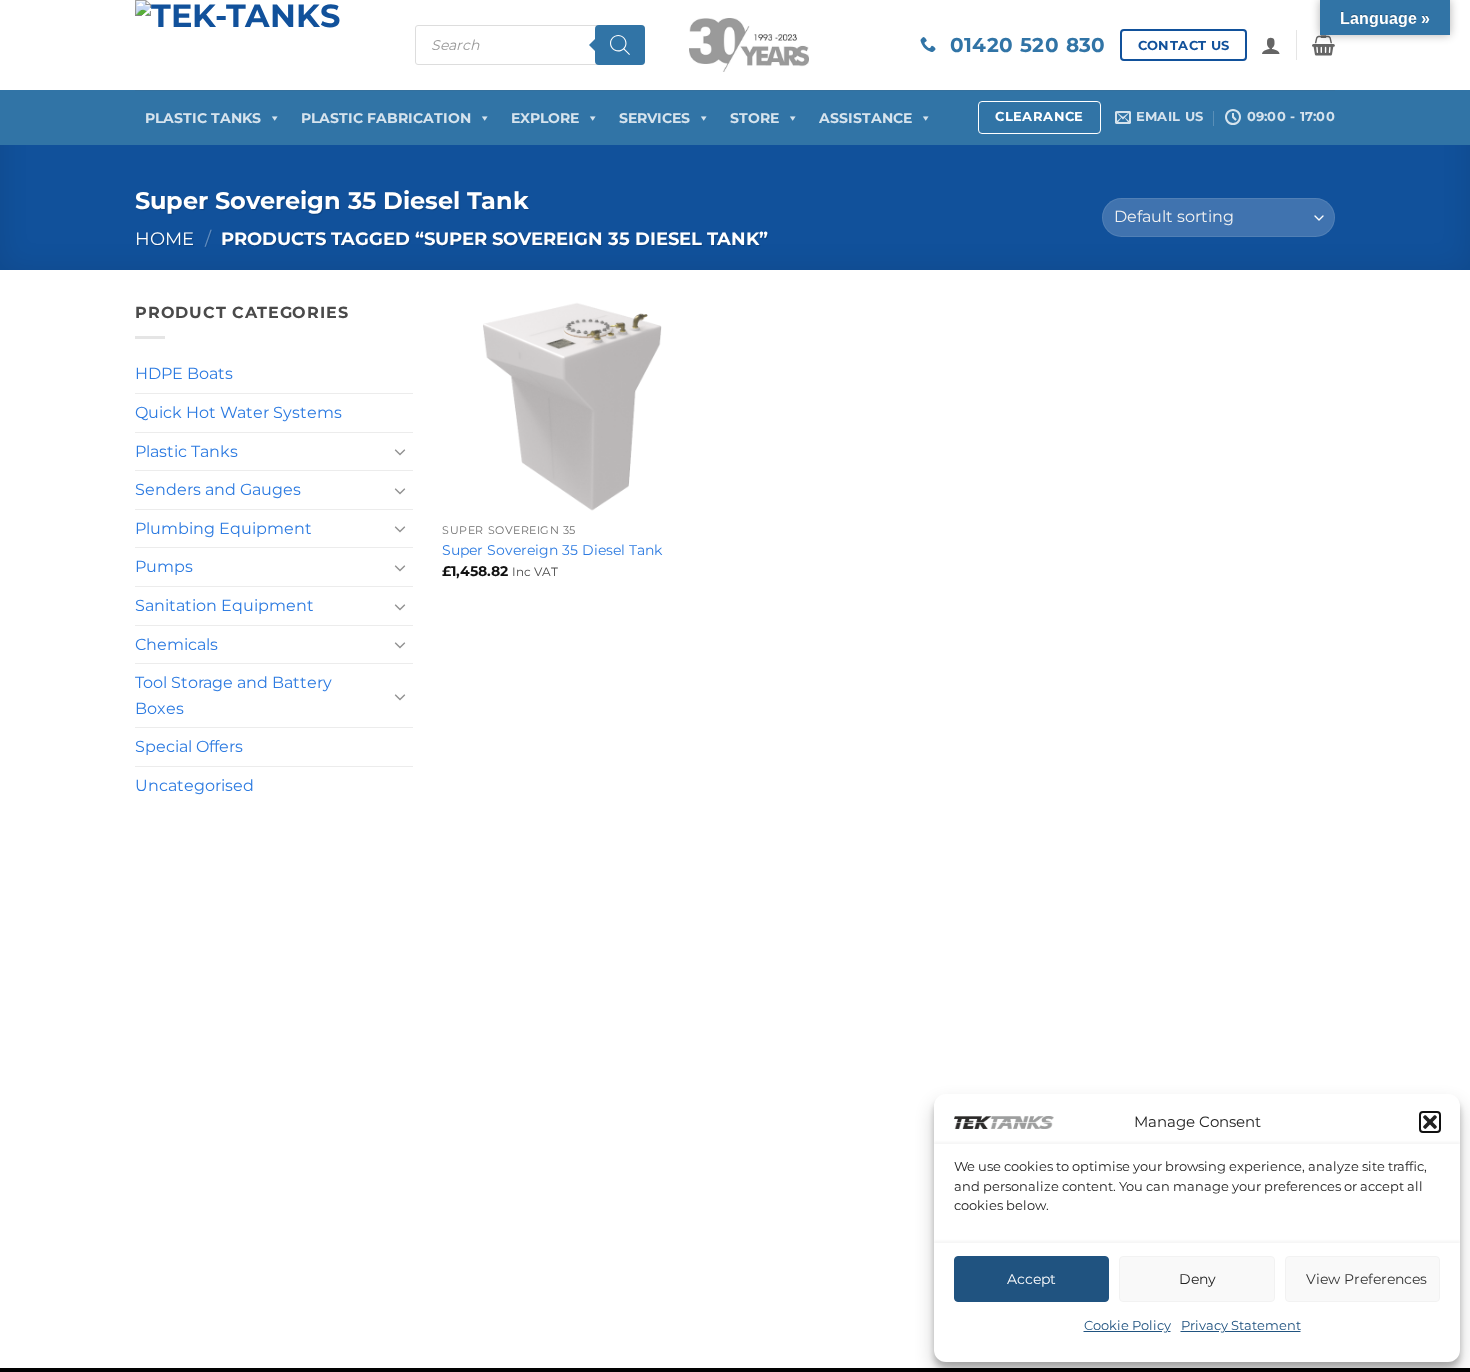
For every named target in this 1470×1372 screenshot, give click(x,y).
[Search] (620, 45)
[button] (1430, 1122)
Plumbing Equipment (223, 528)
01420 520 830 (1021, 45)
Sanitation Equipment (224, 605)
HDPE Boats (184, 373)
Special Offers (189, 746)
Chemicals (176, 644)
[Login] (1271, 45)
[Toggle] (401, 451)
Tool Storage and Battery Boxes (233, 695)
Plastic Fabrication (386, 118)
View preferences (1366, 1279)
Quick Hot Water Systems (238, 412)
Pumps (164, 566)
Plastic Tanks (203, 118)
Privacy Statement (1241, 1325)
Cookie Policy (1127, 1325)
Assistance (865, 118)
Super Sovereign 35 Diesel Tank (552, 550)
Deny (1197, 1279)
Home (164, 238)
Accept (1031, 1279)
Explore (545, 118)
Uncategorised (194, 785)
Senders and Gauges (218, 489)
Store (754, 118)
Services (654, 118)
